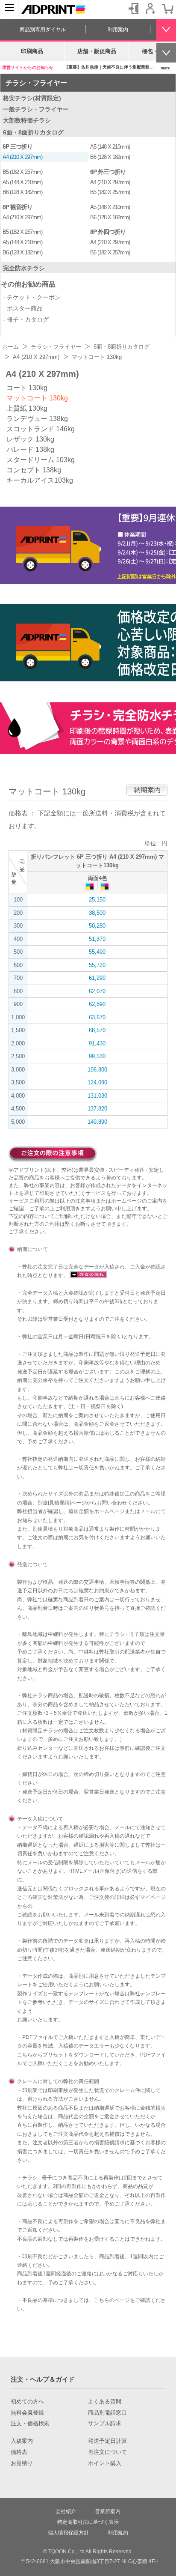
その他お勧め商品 (28, 284)
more (165, 68)
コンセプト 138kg (34, 470)
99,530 (97, 1056)
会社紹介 (66, 2511)
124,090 (97, 1082)
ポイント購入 (105, 2463)
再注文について (107, 2452)
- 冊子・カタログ (26, 319)
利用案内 (118, 30)
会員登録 (150, 9)
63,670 (97, 1017)
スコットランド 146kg (41, 429)
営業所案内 (108, 2511)
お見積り (22, 2463)
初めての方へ (27, 2402)
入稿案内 (22, 2441)
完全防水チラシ (24, 268)
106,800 (97, 1070)
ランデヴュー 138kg (37, 419)
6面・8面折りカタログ (33, 132)
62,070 (97, 991)
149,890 (97, 1122)
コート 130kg (27, 388)
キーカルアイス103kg (40, 480)
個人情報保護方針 (68, 2533)
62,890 (97, 1004)
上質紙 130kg (27, 408)
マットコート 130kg (37, 398)
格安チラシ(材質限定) (32, 98)
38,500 (97, 913)
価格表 (19, 2452)
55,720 (97, 965)
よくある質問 (105, 2402)
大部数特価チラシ (27, 120)
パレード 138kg (30, 449)
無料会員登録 (27, 2413)
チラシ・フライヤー (36, 83)
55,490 (97, 952)
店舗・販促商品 (97, 51)
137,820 (97, 1109)
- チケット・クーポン (32, 297)
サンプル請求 (105, 2424)
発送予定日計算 (107, 2441)
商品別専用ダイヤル (43, 30)
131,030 (97, 1096)
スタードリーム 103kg (41, 460)
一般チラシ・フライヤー (36, 109)
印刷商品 (32, 51)
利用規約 (118, 2533)
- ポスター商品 (23, 308)
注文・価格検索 (30, 2424)
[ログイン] (133, 9)
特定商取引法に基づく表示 (88, 2522)
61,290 (97, 978)
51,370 (97, 939)
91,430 (97, 1043)
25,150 (97, 900)
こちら (25, 2055)
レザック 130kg (30, 439)
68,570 (97, 1030)
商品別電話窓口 (107, 2413)
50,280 (97, 926)
